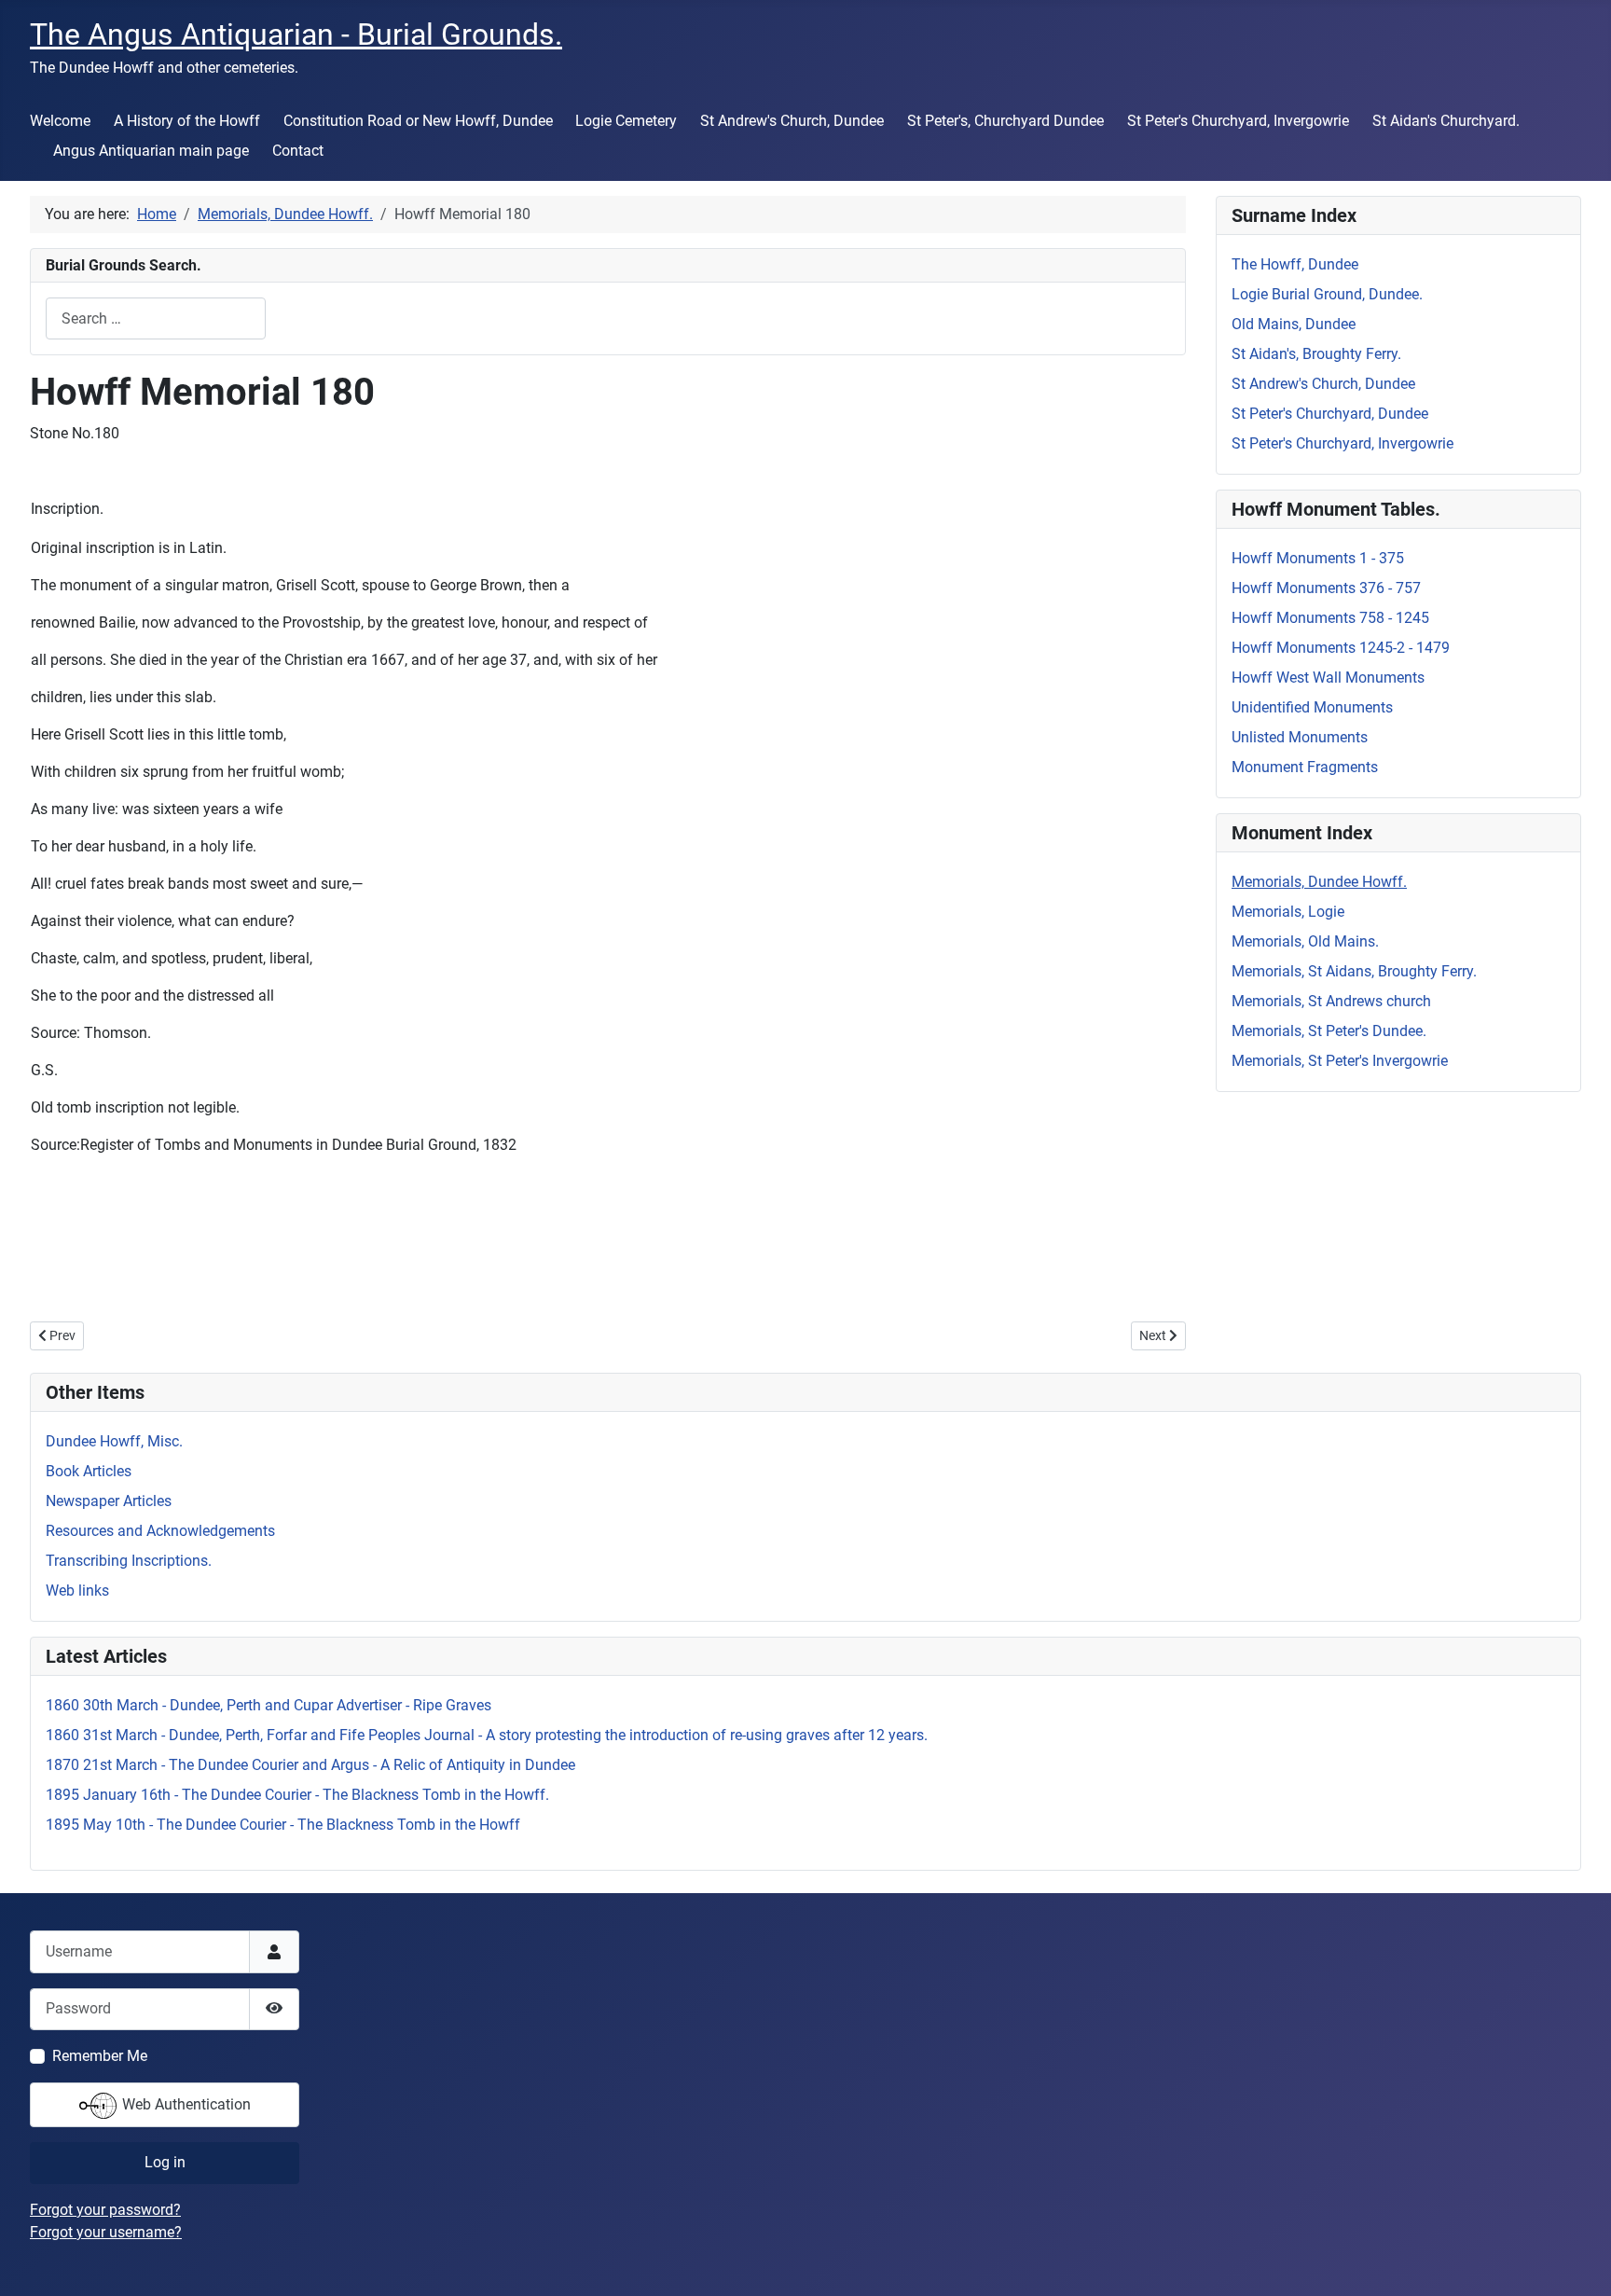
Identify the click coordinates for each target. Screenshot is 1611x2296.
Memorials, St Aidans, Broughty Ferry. (1354, 971)
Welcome (60, 121)
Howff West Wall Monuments (1328, 678)
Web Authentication (185, 2104)
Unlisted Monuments (1300, 737)
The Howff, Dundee (1295, 264)
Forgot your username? (106, 2232)
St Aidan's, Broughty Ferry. (1316, 354)
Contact (298, 151)
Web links (77, 1591)
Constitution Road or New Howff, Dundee (418, 121)
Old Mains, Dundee (1294, 324)
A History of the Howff (187, 121)
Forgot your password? (105, 2210)
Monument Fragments (1305, 767)
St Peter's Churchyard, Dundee (1330, 414)
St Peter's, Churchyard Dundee (1005, 121)
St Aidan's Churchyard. (1446, 121)
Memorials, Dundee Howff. (1319, 882)
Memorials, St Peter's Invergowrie (1340, 1061)
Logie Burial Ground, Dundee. (1327, 294)
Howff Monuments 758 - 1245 (1330, 618)
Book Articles (89, 1471)
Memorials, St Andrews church (1331, 1001)
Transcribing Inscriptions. (129, 1561)
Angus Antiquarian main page (151, 151)
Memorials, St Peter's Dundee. (1329, 1031)
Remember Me (100, 2056)
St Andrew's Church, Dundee (792, 121)
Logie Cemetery (626, 121)
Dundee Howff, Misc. (114, 1441)
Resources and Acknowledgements (160, 1531)
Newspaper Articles (109, 1501)
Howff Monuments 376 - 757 (1326, 588)
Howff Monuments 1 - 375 (1318, 558)
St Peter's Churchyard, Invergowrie (1238, 121)
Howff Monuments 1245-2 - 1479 (1341, 648)
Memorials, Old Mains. (1305, 941)
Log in (165, 2162)
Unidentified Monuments (1312, 707)
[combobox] (156, 318)
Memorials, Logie (1288, 912)
